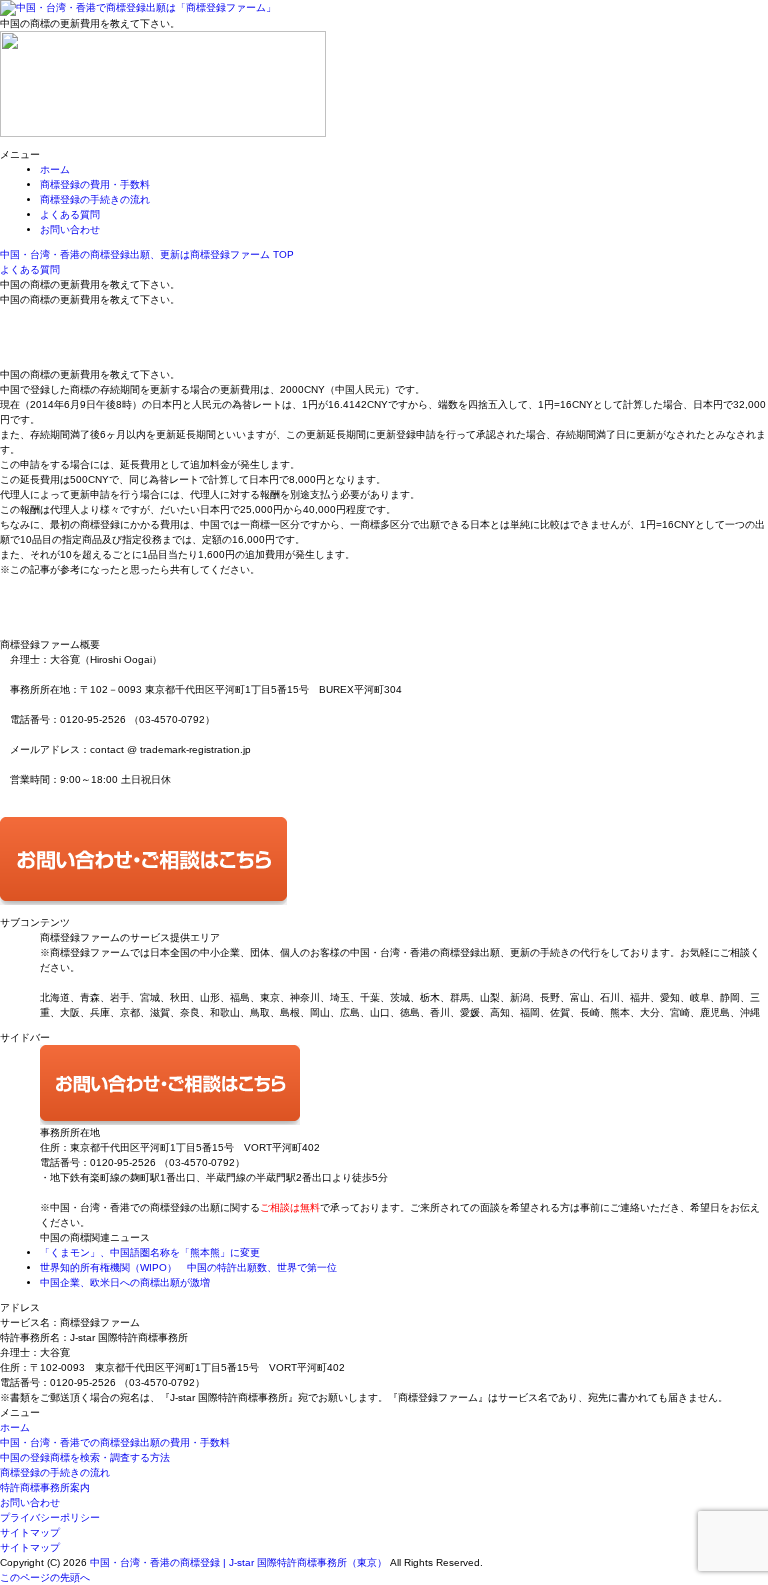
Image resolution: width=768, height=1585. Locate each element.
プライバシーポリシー (50, 1517)
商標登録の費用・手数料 (95, 184)
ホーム (55, 169)
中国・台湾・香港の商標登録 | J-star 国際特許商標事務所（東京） (238, 1562)
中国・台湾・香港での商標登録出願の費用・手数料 (115, 1442)
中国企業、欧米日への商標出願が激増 (125, 1282)
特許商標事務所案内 (45, 1487)
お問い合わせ (70, 229)
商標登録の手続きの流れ (95, 199)
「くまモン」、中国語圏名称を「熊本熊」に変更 (150, 1252)
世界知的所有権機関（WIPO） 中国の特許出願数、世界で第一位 (188, 1267)
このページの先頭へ (45, 1577)
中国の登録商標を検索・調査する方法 (85, 1457)
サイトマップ (30, 1532)
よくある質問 (70, 214)
